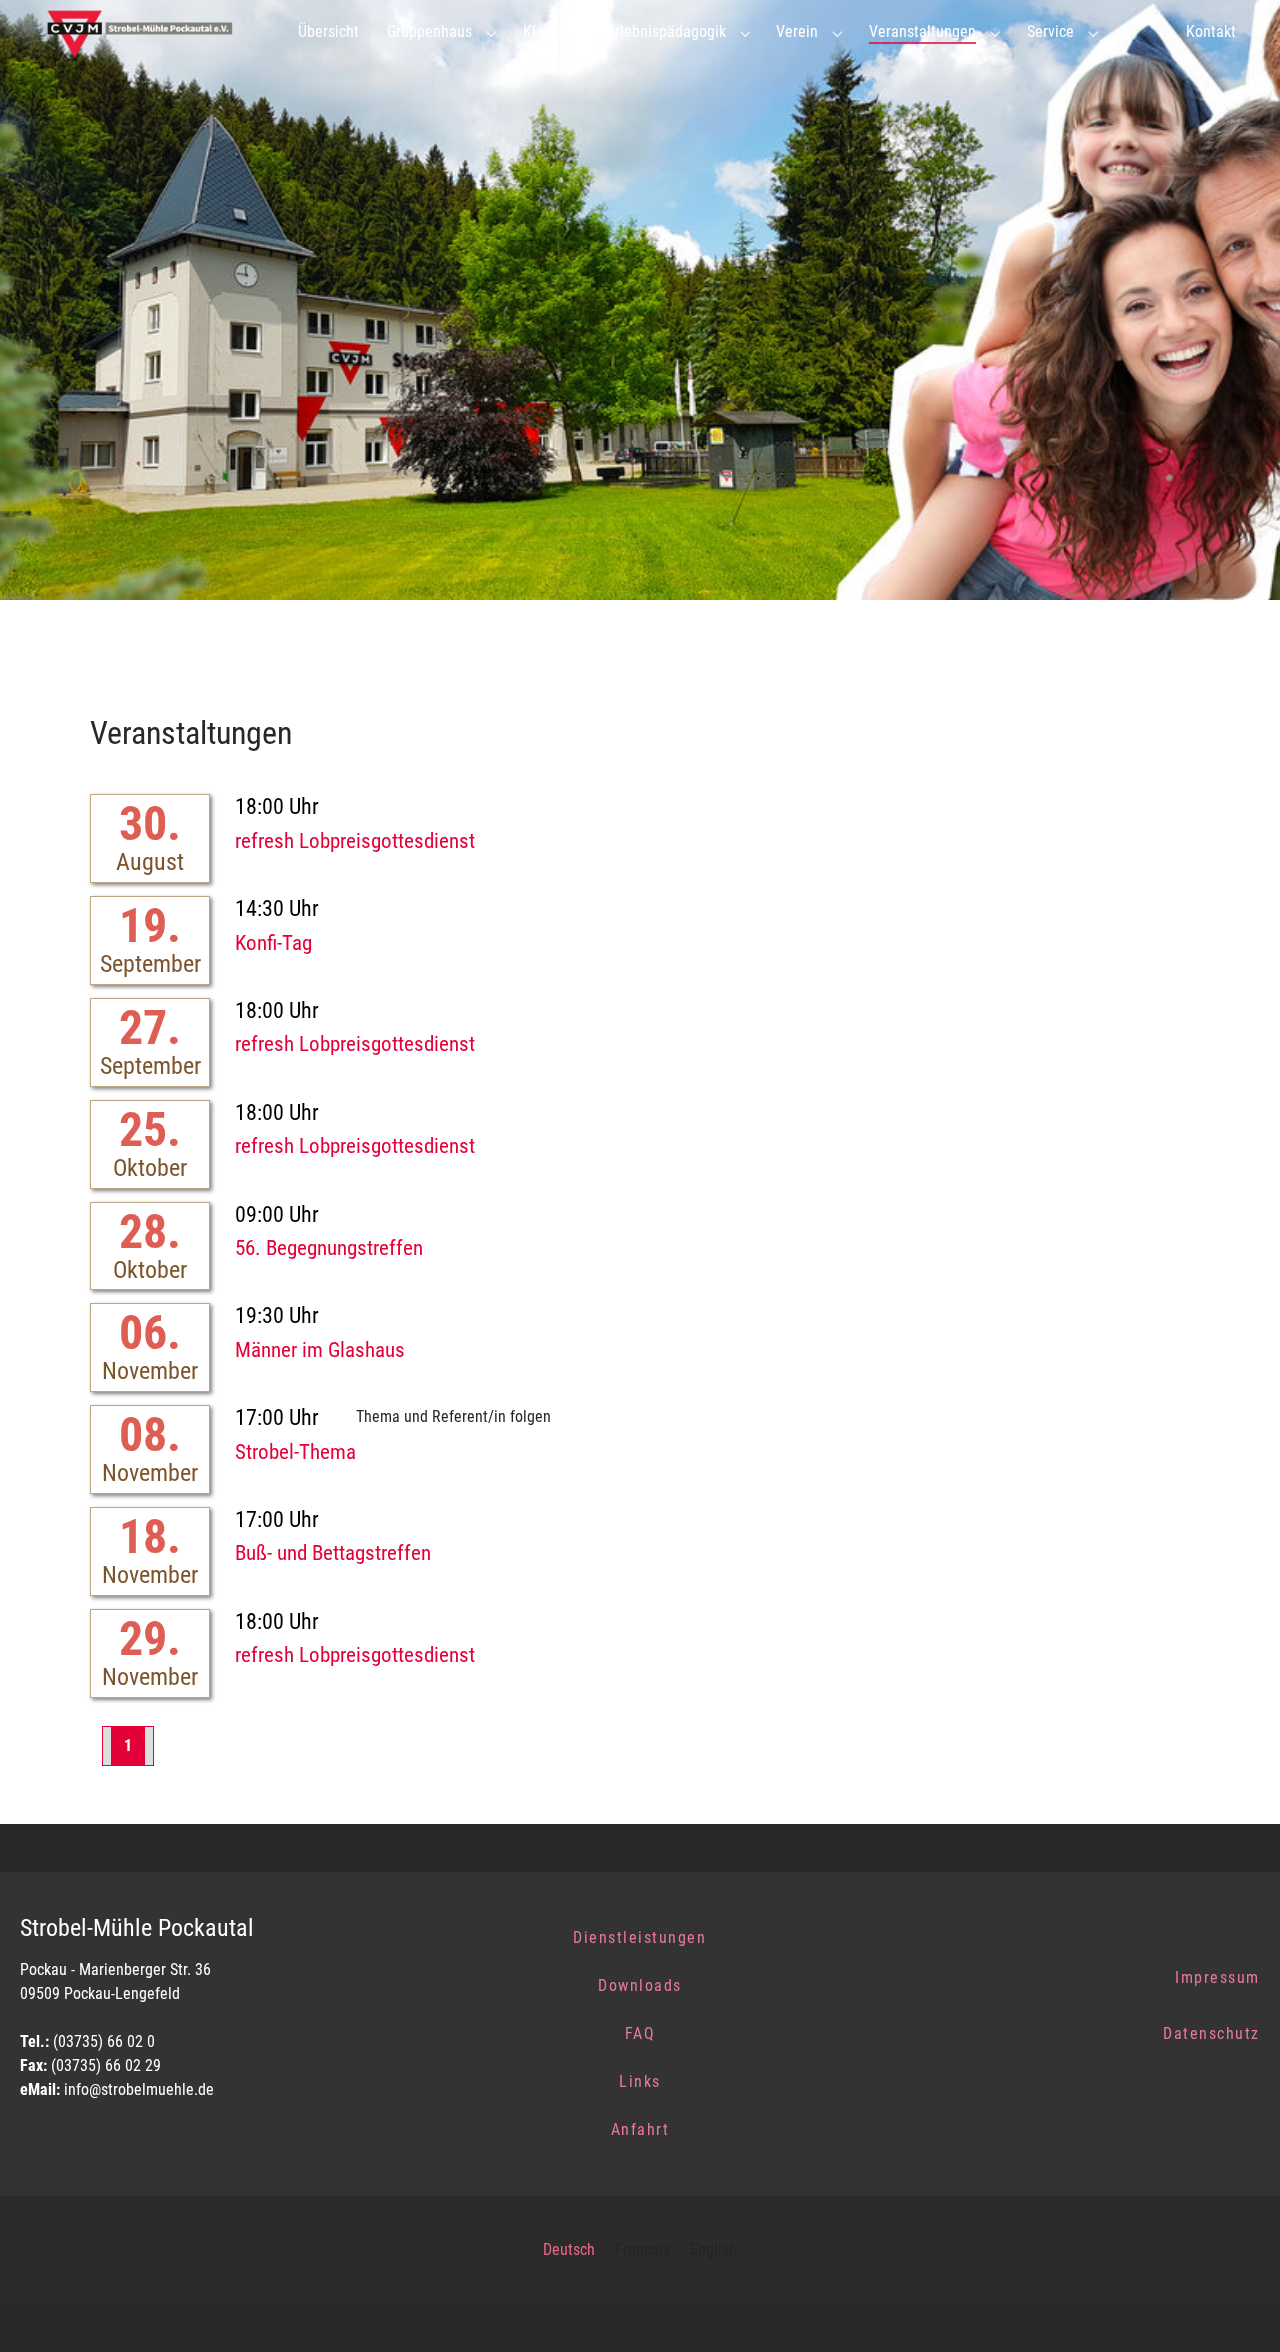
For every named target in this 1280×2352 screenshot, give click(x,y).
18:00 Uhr (277, 806)
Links (640, 2081)
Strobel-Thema (295, 1452)
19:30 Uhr (277, 1315)
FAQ (640, 2033)
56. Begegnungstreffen (329, 1248)
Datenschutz (1211, 2033)
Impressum (1217, 1977)
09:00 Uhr (277, 1214)
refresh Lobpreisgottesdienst (355, 841)
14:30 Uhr (277, 908)
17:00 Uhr (277, 1417)
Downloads (640, 1985)
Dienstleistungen (639, 1937)
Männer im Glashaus (320, 1350)
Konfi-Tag (273, 943)
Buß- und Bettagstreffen (333, 1553)
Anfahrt (640, 2129)
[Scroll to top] (1236, 2308)
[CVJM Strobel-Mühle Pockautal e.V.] (147, 32)
